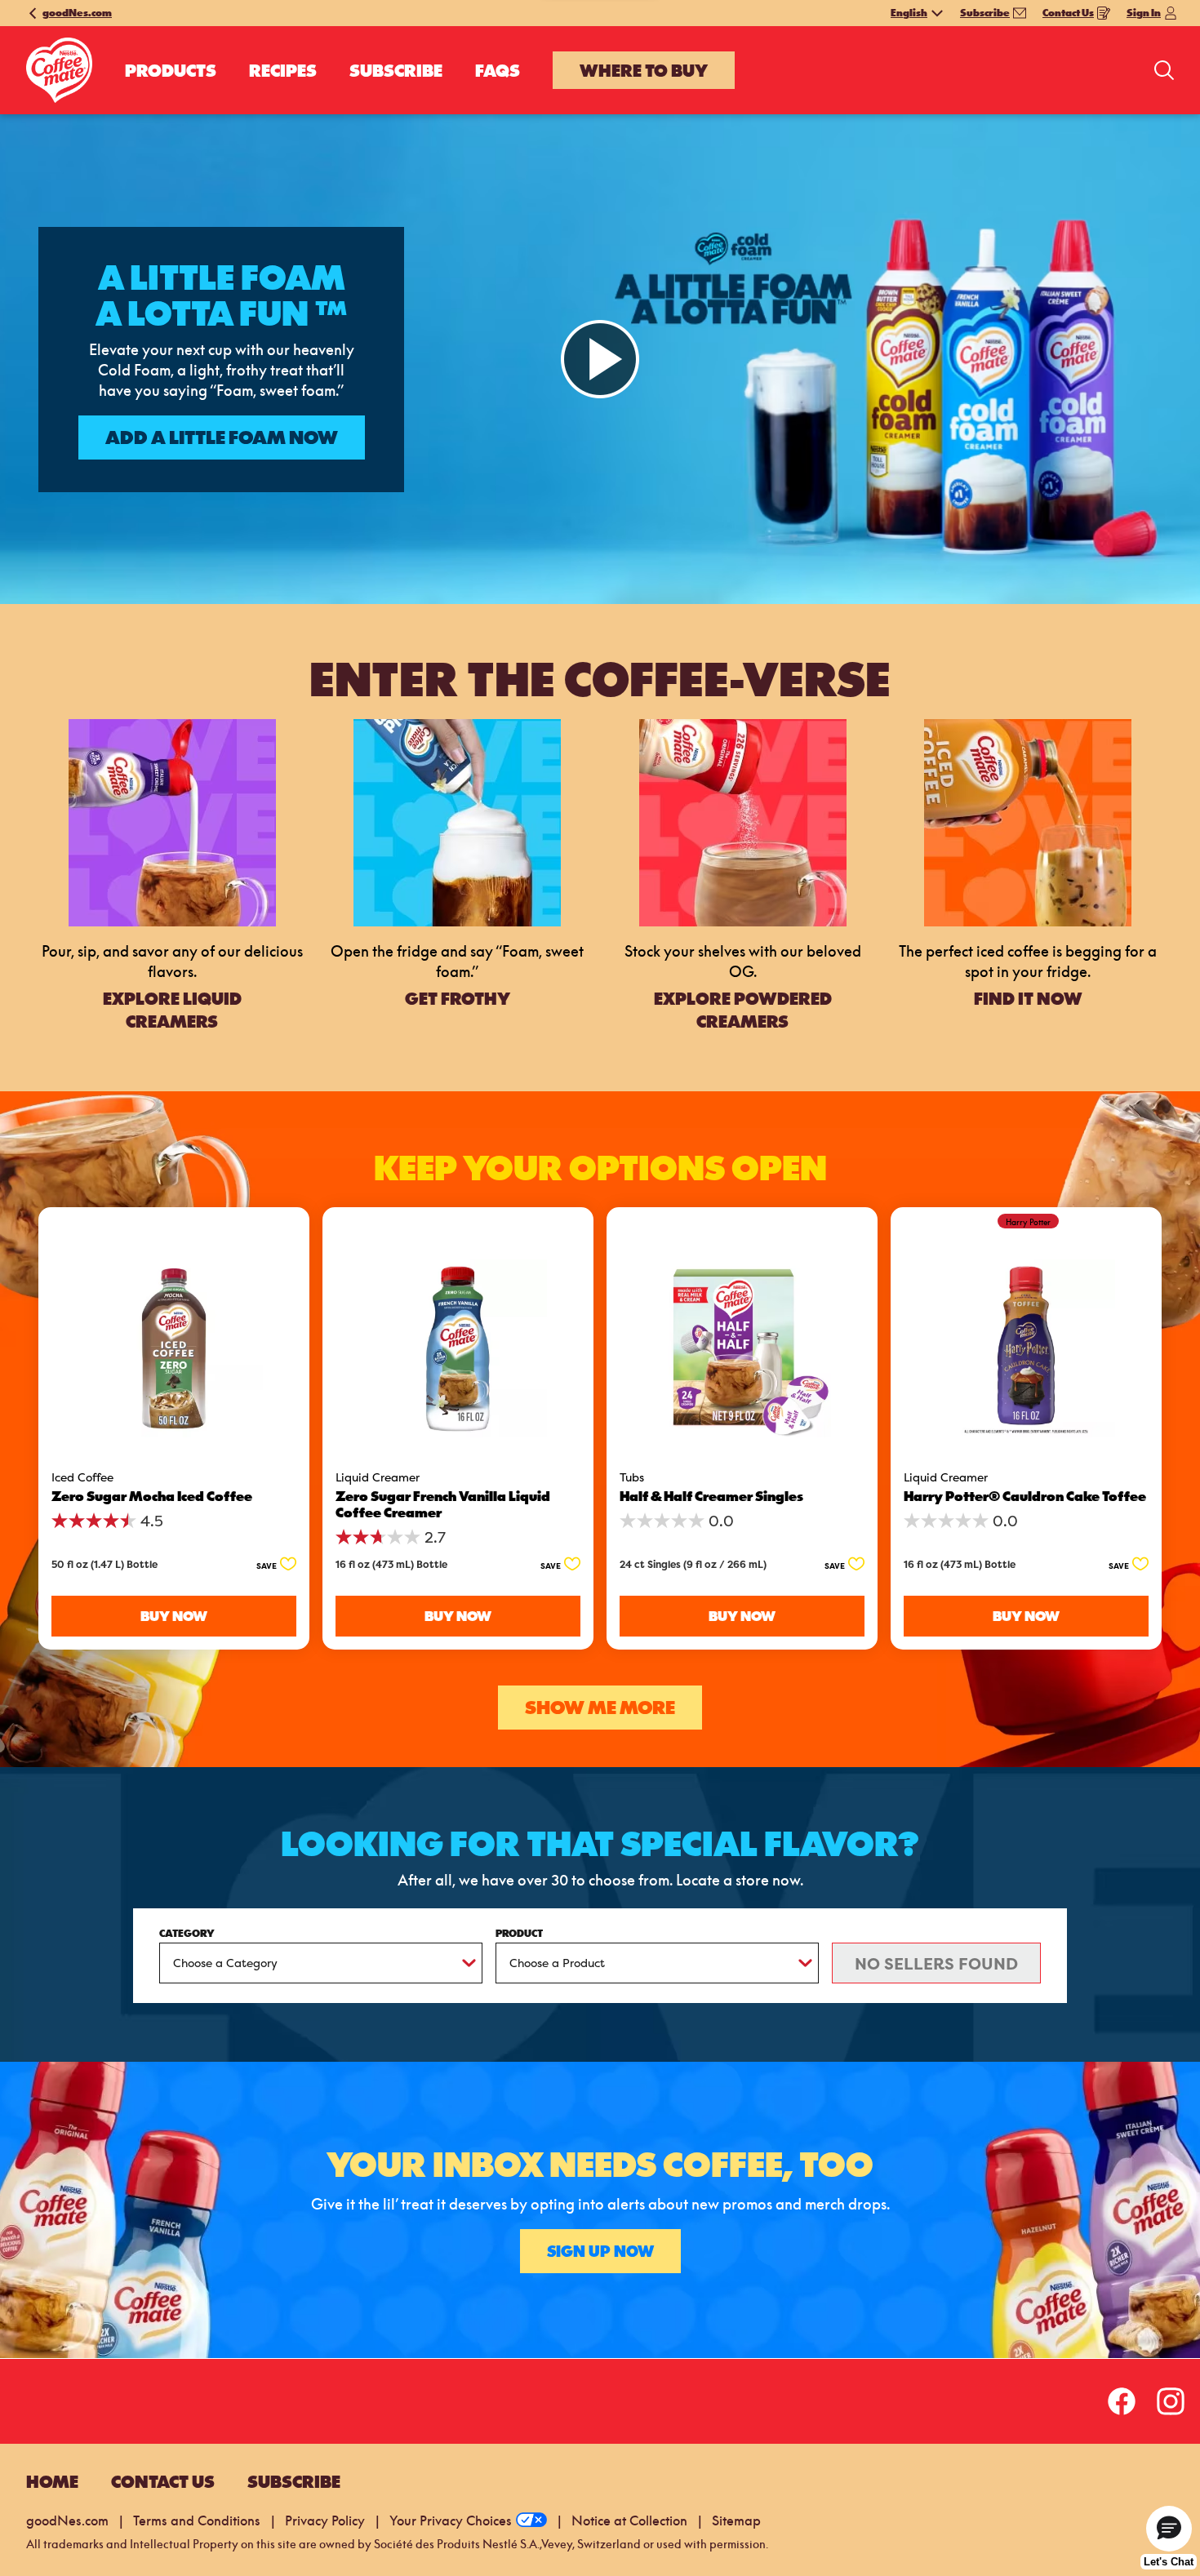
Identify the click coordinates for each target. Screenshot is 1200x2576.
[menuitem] (171, 70)
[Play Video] (600, 359)
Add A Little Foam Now (222, 437)
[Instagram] (1158, 2401)
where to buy (644, 70)
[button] (271, 1565)
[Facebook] (1117, 2401)
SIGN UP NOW (600, 2251)
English (909, 13)
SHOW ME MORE (600, 1708)
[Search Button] (1164, 70)
